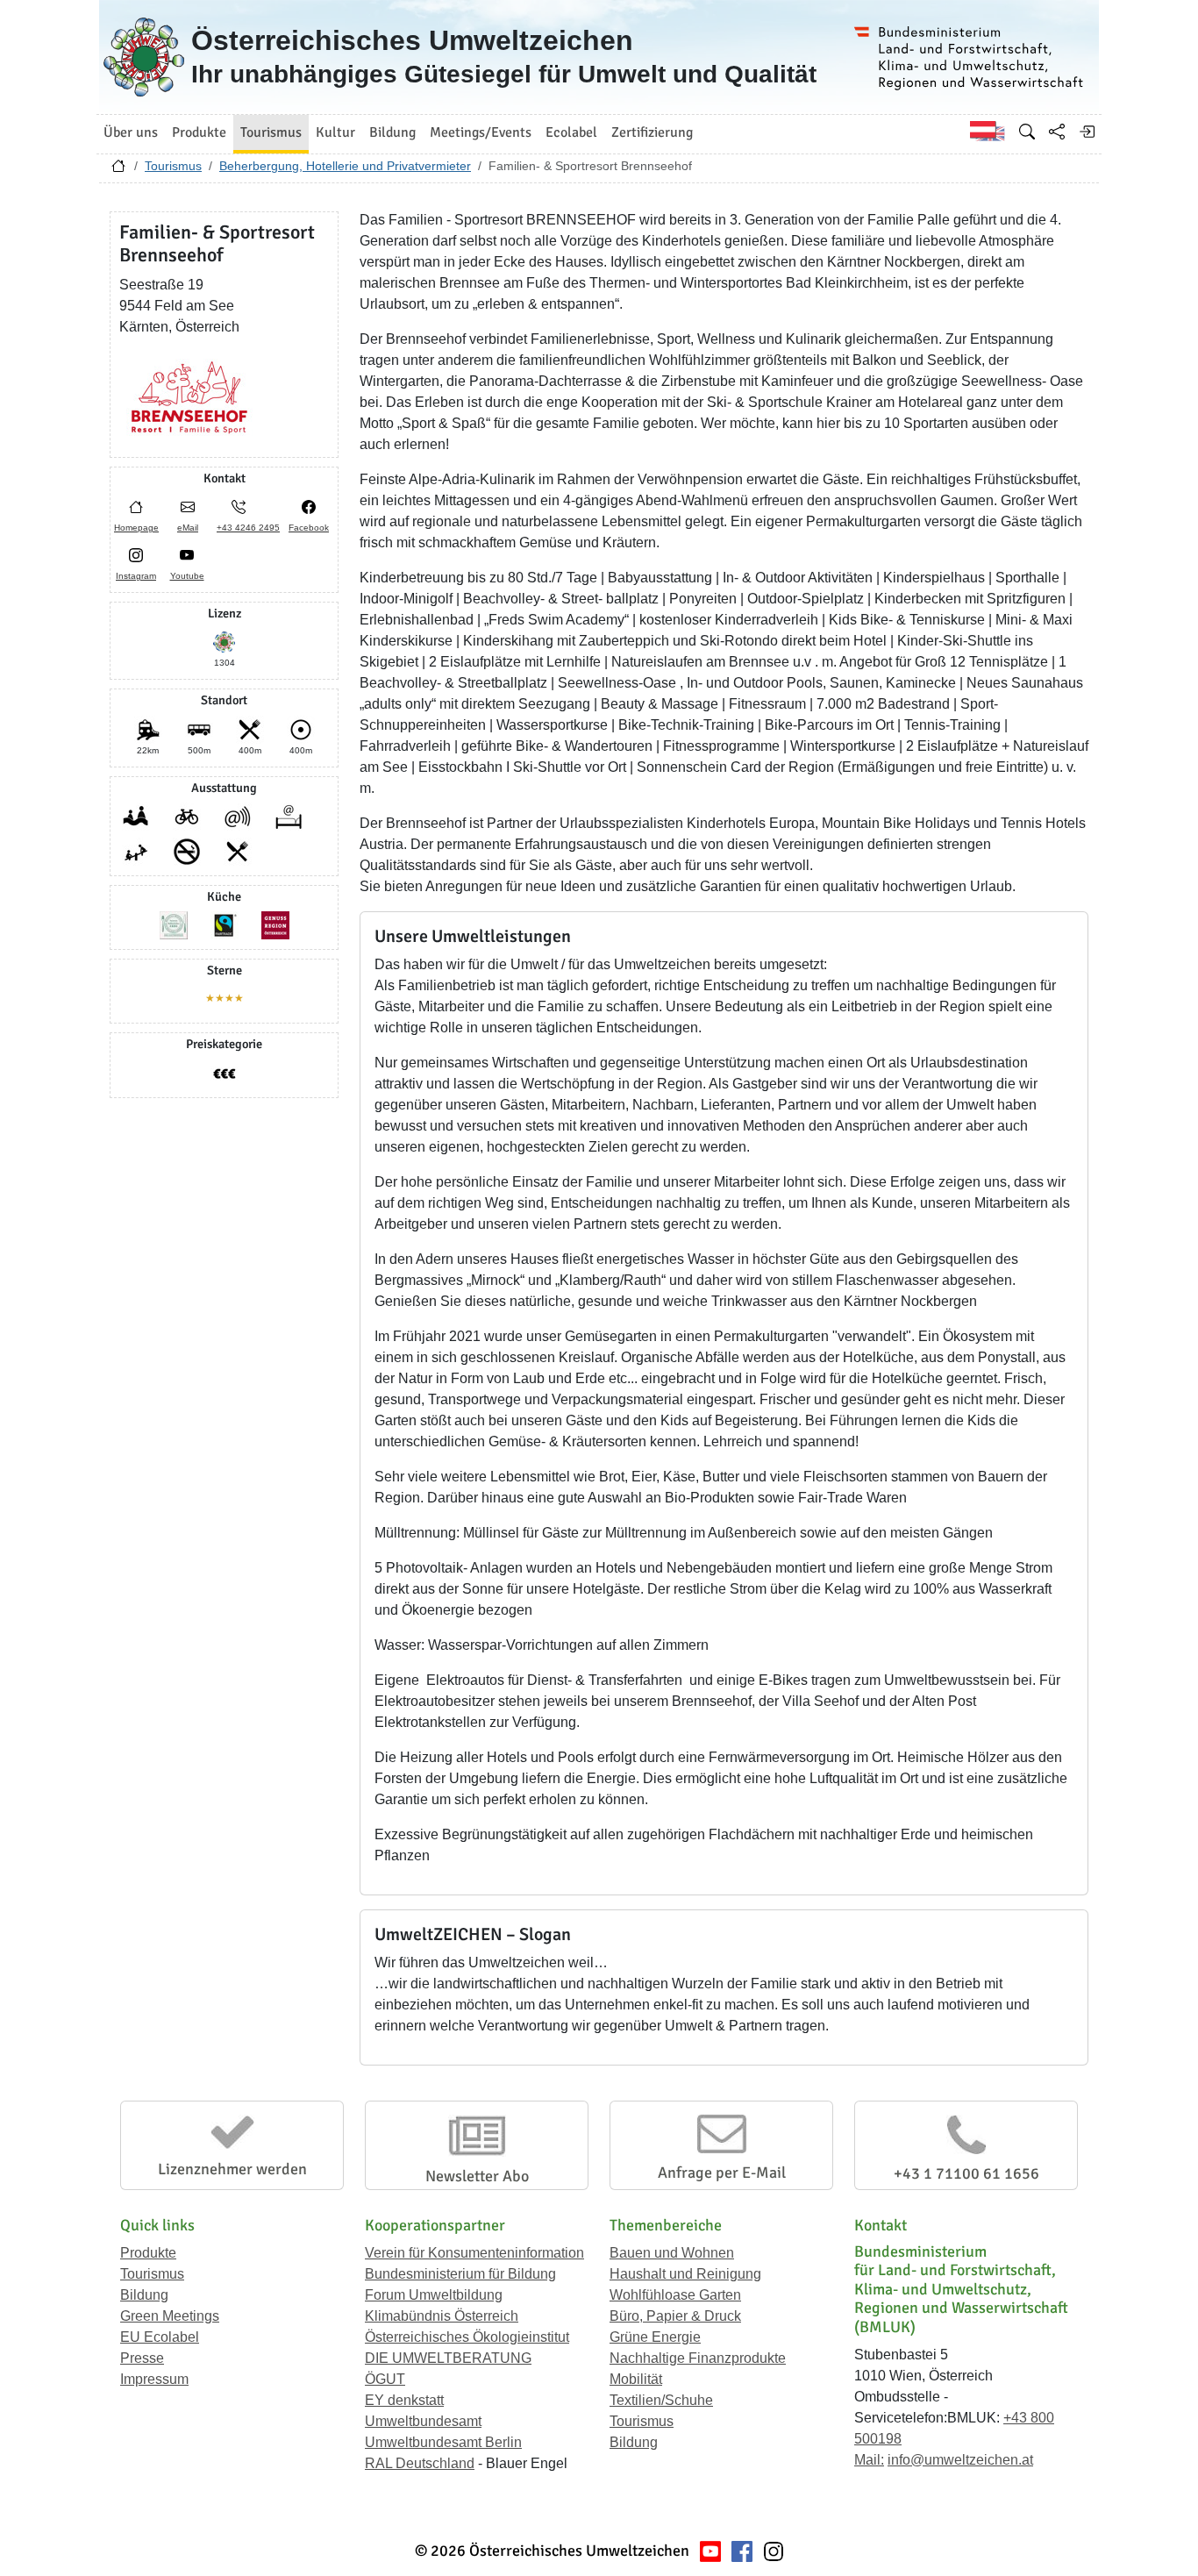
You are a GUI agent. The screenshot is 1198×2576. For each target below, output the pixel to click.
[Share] (1057, 132)
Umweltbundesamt (423, 2421)
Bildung (144, 2295)
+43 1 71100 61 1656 (966, 2173)
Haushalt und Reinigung (685, 2274)
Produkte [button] (199, 132)
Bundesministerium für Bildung (460, 2274)
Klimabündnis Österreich (442, 2316)
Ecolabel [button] (571, 132)
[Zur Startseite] (118, 170)
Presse (142, 2358)
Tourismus (173, 166)
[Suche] (1027, 132)
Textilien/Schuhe (661, 2400)
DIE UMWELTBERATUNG (448, 2358)
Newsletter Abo (477, 2176)
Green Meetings (170, 2316)
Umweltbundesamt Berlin (443, 2442)
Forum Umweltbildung (434, 2295)
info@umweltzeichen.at (960, 2460)
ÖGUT (385, 2379)
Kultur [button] (335, 132)
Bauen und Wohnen (672, 2253)
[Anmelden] (1087, 132)
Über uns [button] (131, 132)
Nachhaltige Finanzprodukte (698, 2358)
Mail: (869, 2460)
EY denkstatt (404, 2400)
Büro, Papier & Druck (675, 2316)
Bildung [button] (392, 132)
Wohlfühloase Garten (675, 2295)
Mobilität (636, 2379)
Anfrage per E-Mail (722, 2173)
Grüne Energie (655, 2337)
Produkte (148, 2253)
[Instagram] (774, 2551)
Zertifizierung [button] (652, 132)
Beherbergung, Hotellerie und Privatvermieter (345, 166)
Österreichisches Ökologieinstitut (467, 2337)
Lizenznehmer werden (232, 2169)
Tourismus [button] (271, 132)
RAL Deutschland (420, 2463)
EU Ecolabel (160, 2337)
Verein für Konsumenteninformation (474, 2253)
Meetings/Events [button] (481, 132)
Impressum (154, 2379)
